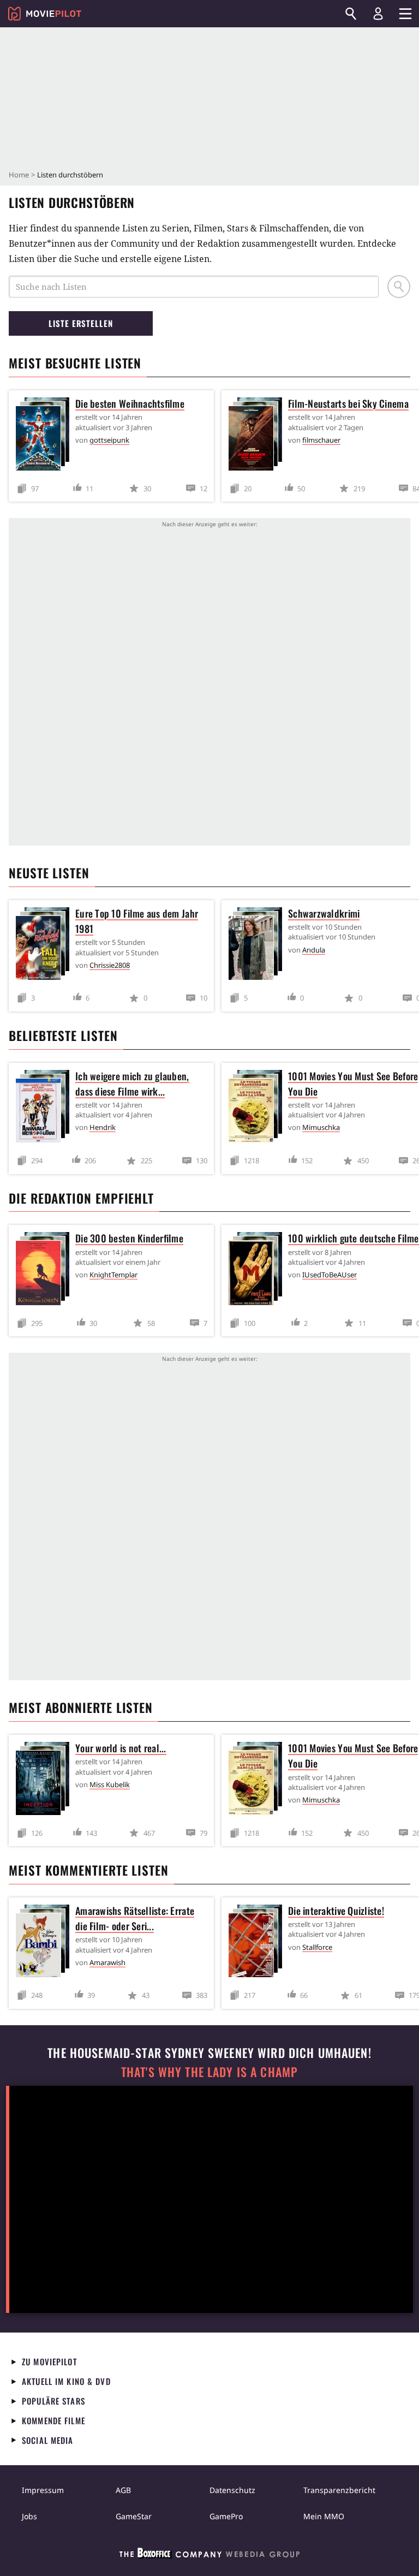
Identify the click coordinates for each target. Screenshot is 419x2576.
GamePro (226, 2516)
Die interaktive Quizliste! (336, 1911)
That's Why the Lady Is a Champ (209, 2072)
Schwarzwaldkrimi (324, 913)
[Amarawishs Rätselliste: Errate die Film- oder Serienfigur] (45, 1943)
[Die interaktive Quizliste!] (258, 1943)
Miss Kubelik (110, 1784)
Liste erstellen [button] (81, 323)
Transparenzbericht (339, 2490)
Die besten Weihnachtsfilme (130, 403)
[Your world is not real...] (45, 1780)
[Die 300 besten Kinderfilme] (45, 1271)
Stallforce (317, 1947)
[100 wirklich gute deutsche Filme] (258, 1271)
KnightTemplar (113, 1275)
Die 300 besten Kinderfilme (129, 1238)
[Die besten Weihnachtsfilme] (45, 436)
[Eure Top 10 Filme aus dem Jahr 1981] (45, 946)
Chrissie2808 (110, 965)
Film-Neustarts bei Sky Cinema (348, 403)
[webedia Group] (209, 2555)
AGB (123, 2490)
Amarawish (107, 1962)
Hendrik (103, 1127)
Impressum (43, 2490)
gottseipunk (109, 440)
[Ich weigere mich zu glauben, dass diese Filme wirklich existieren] (45, 1108)
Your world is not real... (121, 1748)
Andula (314, 950)
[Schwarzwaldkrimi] (258, 946)
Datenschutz (232, 2490)
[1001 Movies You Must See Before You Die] (258, 1108)
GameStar (134, 2516)
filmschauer (321, 440)
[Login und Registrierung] (378, 14)
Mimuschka (321, 1127)
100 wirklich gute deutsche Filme (354, 1238)
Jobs (29, 2516)
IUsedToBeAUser (330, 1275)
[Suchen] (351, 14)
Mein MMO (324, 2516)
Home (19, 175)
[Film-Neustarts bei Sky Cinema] (258, 436)
